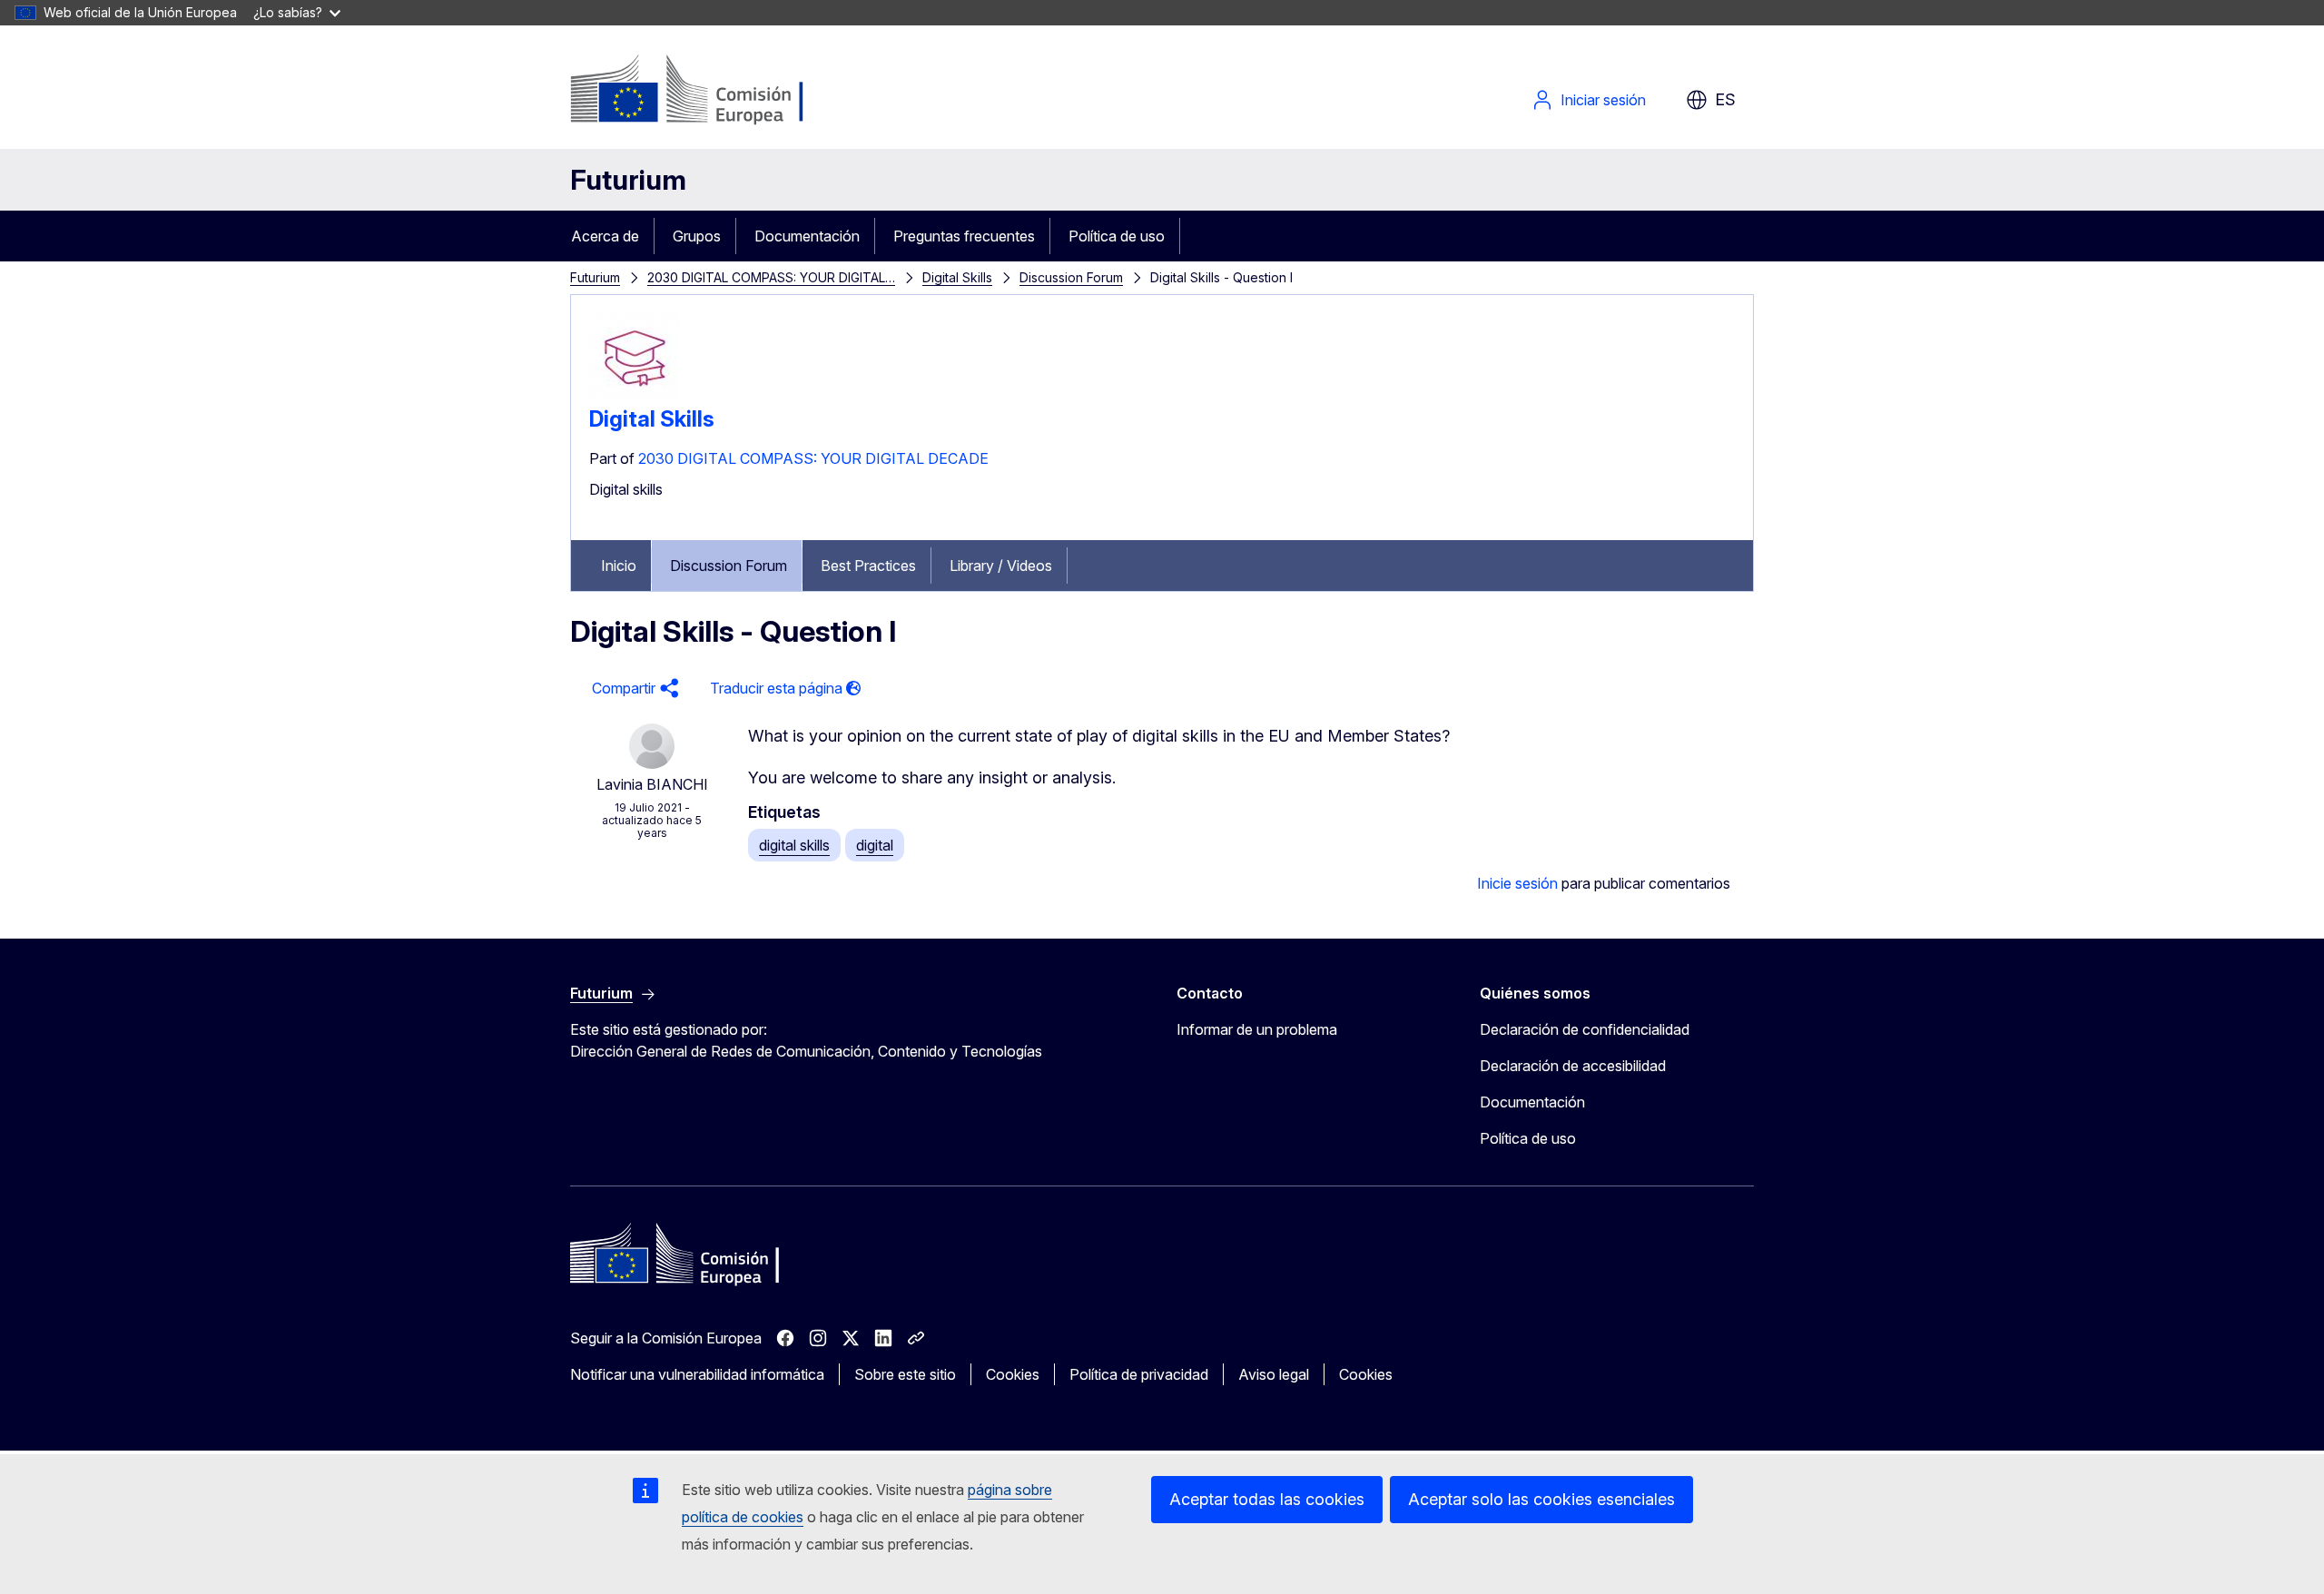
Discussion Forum (1071, 277)
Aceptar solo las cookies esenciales (1541, 1499)
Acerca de (605, 236)
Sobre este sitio (905, 1374)
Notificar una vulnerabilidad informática (697, 1374)
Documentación (807, 236)
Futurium (628, 180)
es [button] (1725, 99)
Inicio (619, 566)
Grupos (697, 236)
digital (875, 845)
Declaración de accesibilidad (1573, 1066)
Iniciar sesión (1603, 100)
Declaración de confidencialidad (1585, 1029)
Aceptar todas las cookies (1267, 1499)
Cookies (1013, 1374)
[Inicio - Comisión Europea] (717, 91)
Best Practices (868, 566)
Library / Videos (1001, 566)
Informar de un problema (1257, 1029)
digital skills (794, 845)
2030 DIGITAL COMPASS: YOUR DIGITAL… (771, 277)
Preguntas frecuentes (964, 236)
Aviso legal (1274, 1374)
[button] (633, 689)
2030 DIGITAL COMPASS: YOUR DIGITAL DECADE (813, 458)
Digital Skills (957, 277)
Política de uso (1117, 236)
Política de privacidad (1139, 1374)
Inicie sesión (1517, 883)
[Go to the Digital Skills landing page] (635, 398)
